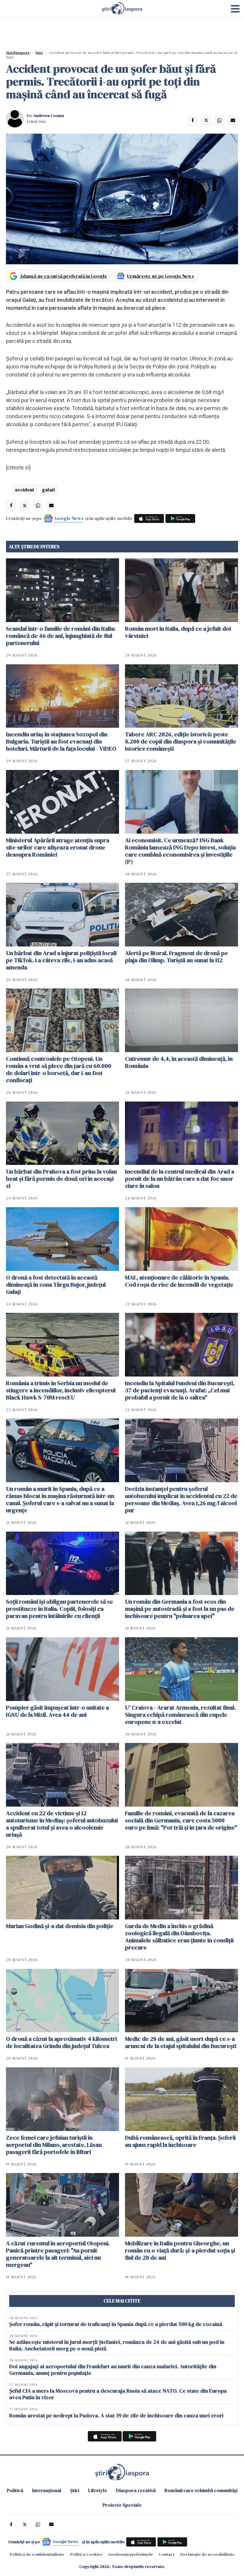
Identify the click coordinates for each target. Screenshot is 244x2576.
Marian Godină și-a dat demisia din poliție (60, 1926)
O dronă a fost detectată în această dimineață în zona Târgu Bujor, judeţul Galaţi (56, 1285)
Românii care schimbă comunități (201, 2490)
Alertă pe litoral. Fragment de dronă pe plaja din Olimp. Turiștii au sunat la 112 (176, 957)
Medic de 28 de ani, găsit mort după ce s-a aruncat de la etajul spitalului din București (181, 2042)
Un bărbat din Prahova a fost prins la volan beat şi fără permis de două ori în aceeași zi (61, 1179)
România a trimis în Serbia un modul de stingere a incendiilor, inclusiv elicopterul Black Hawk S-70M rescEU (61, 1390)
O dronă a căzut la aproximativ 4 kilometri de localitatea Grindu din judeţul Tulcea (61, 2042)
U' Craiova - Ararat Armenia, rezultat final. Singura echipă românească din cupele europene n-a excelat (180, 1715)
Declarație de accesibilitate (207, 2554)
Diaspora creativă (136, 2490)
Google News (69, 518)
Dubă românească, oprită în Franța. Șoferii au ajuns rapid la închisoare (180, 2141)
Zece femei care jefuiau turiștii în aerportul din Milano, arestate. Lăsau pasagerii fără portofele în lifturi (54, 2145)
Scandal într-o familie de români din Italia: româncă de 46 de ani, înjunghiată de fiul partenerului (61, 636)
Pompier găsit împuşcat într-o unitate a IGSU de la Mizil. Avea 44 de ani (57, 1711)
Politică (15, 2490)
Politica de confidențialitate (37, 2554)
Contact (167, 2554)
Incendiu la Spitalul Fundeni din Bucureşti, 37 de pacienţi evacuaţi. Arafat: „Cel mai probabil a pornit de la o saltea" (180, 1390)
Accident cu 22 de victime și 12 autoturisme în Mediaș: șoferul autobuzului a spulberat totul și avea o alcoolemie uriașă (62, 1824)
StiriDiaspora (18, 53)
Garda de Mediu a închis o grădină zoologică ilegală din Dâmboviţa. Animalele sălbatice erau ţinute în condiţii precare (179, 1937)
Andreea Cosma (49, 115)
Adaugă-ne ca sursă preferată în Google (63, 276)
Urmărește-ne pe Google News (161, 276)
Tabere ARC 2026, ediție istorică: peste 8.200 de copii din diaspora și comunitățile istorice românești (181, 741)
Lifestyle (98, 2490)
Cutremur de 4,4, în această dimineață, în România (179, 1062)
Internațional (47, 2490)
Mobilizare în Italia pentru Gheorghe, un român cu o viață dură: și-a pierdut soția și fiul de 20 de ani (180, 2250)
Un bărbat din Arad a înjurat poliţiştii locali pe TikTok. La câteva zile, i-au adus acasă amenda (61, 960)
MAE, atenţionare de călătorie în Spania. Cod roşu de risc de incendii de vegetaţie (179, 1281)
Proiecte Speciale (122, 2505)
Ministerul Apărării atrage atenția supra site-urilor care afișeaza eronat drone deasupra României (58, 847)
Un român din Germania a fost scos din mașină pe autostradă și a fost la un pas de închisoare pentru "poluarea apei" (180, 1609)
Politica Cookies (86, 2554)
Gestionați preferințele (131, 2554)
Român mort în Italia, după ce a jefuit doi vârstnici (178, 632)
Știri (39, 53)
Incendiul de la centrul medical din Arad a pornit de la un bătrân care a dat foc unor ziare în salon (180, 1179)
